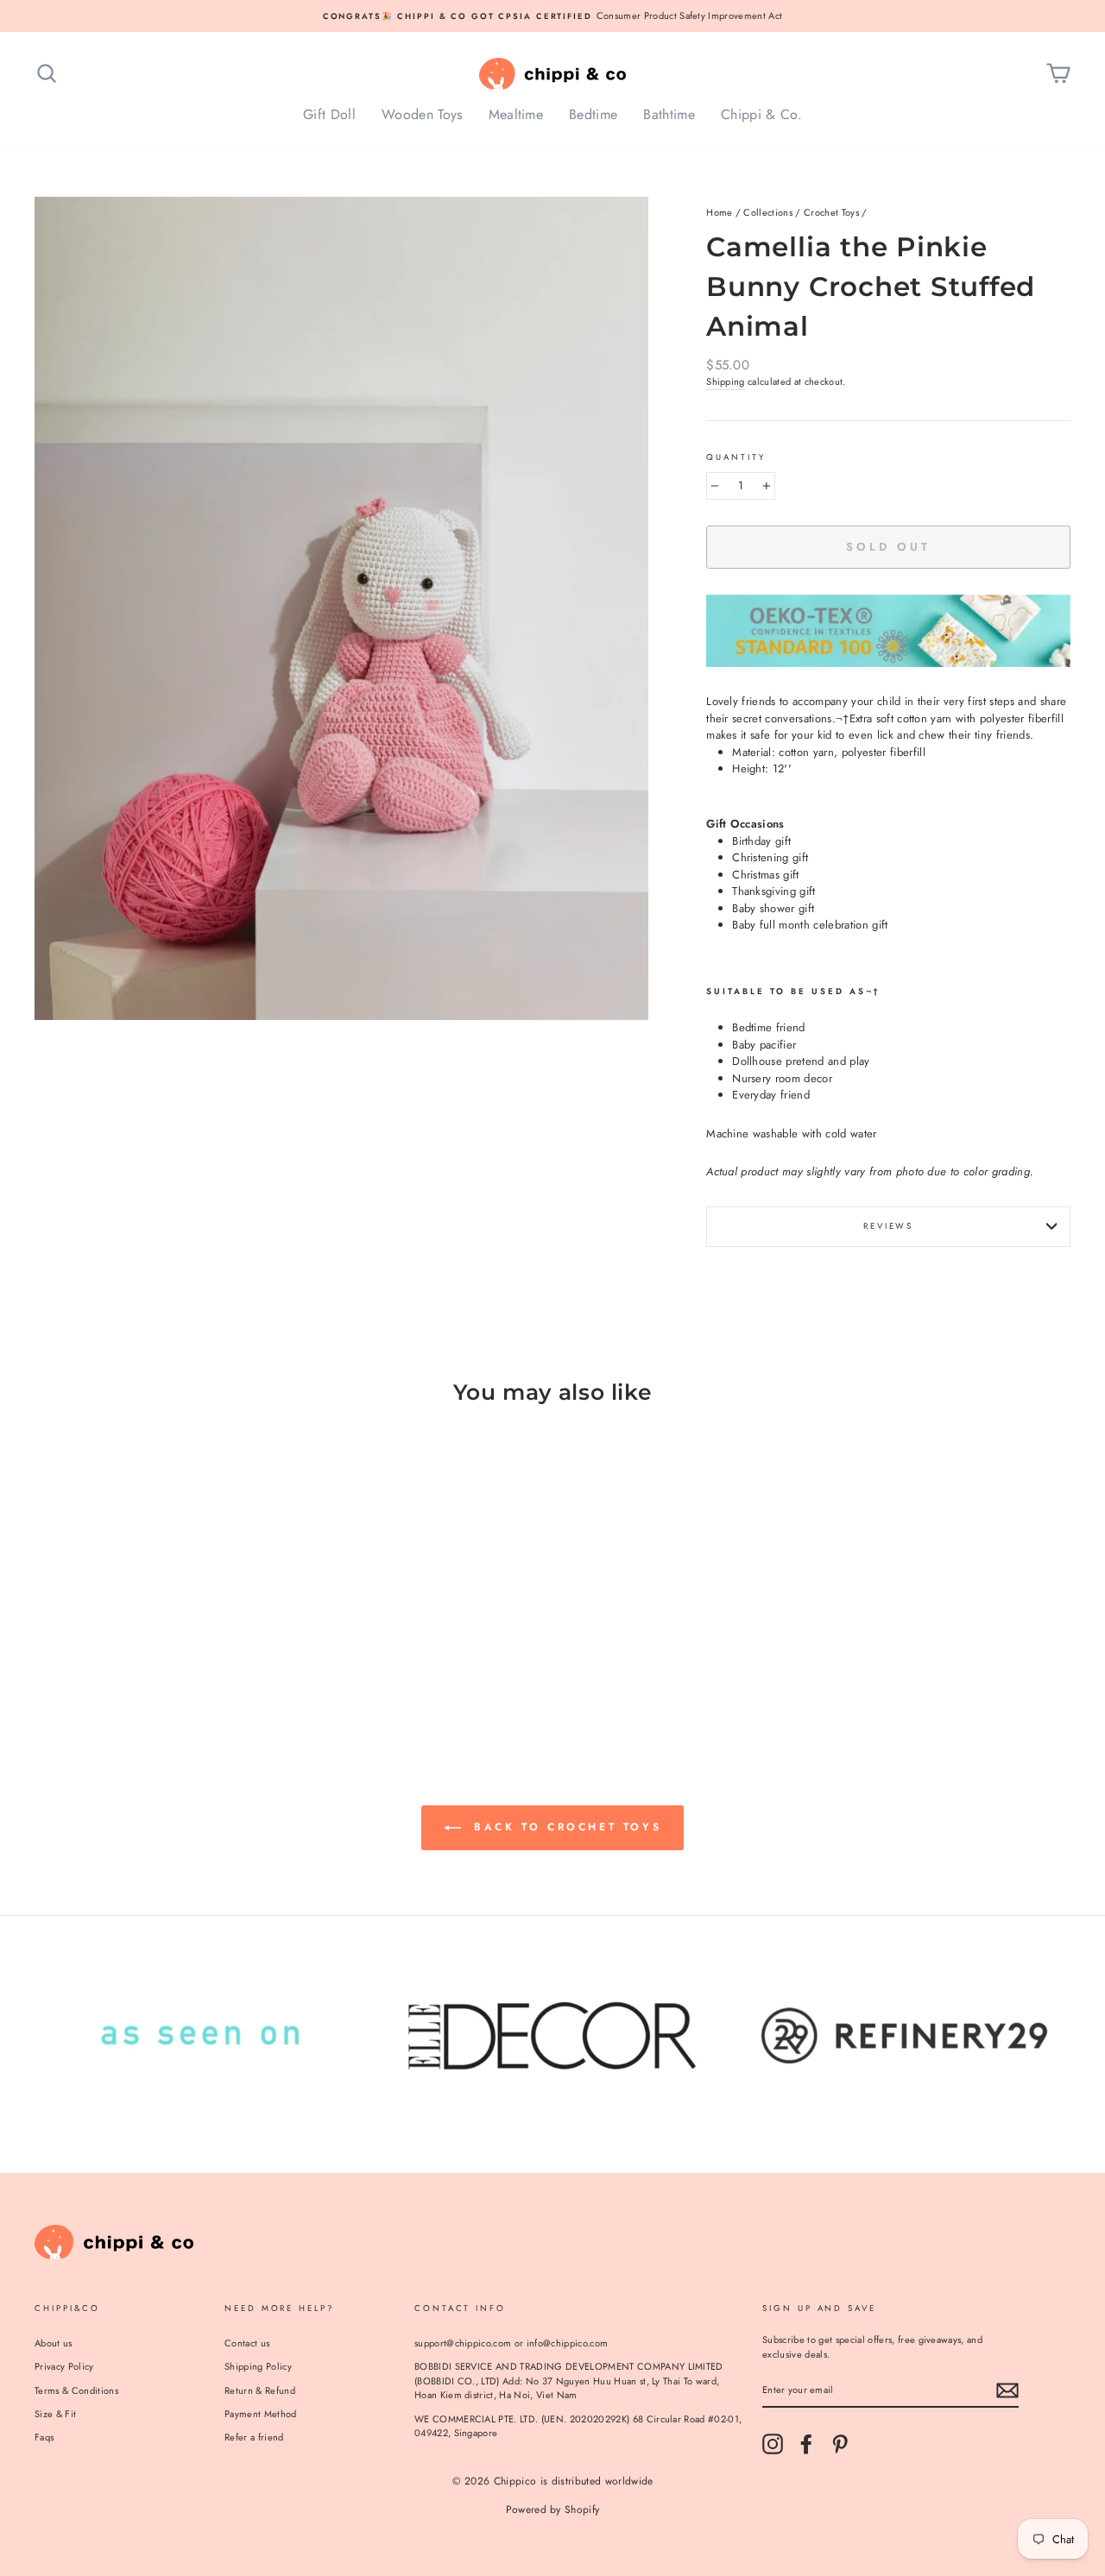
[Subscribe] (1007, 2390)
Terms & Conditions (76, 2390)
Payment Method (261, 2414)
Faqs (44, 2437)
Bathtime (669, 114)
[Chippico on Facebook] (806, 2444)
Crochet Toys (831, 212)
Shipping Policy (258, 2366)
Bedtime (593, 114)
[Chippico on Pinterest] (840, 2444)
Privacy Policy (64, 2366)
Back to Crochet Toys (565, 1827)
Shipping (726, 381)
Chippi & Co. (761, 114)
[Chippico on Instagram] (773, 2444)
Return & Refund (260, 2390)
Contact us (247, 2343)
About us (54, 2343)
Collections (768, 212)
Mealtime (516, 114)
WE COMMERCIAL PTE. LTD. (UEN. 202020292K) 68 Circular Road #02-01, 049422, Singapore (578, 2426)
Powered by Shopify (553, 2510)
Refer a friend (254, 2437)
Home (719, 212)
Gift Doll (329, 114)
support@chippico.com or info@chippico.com (511, 2343)
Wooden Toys (422, 114)
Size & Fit (55, 2414)
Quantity (736, 457)
